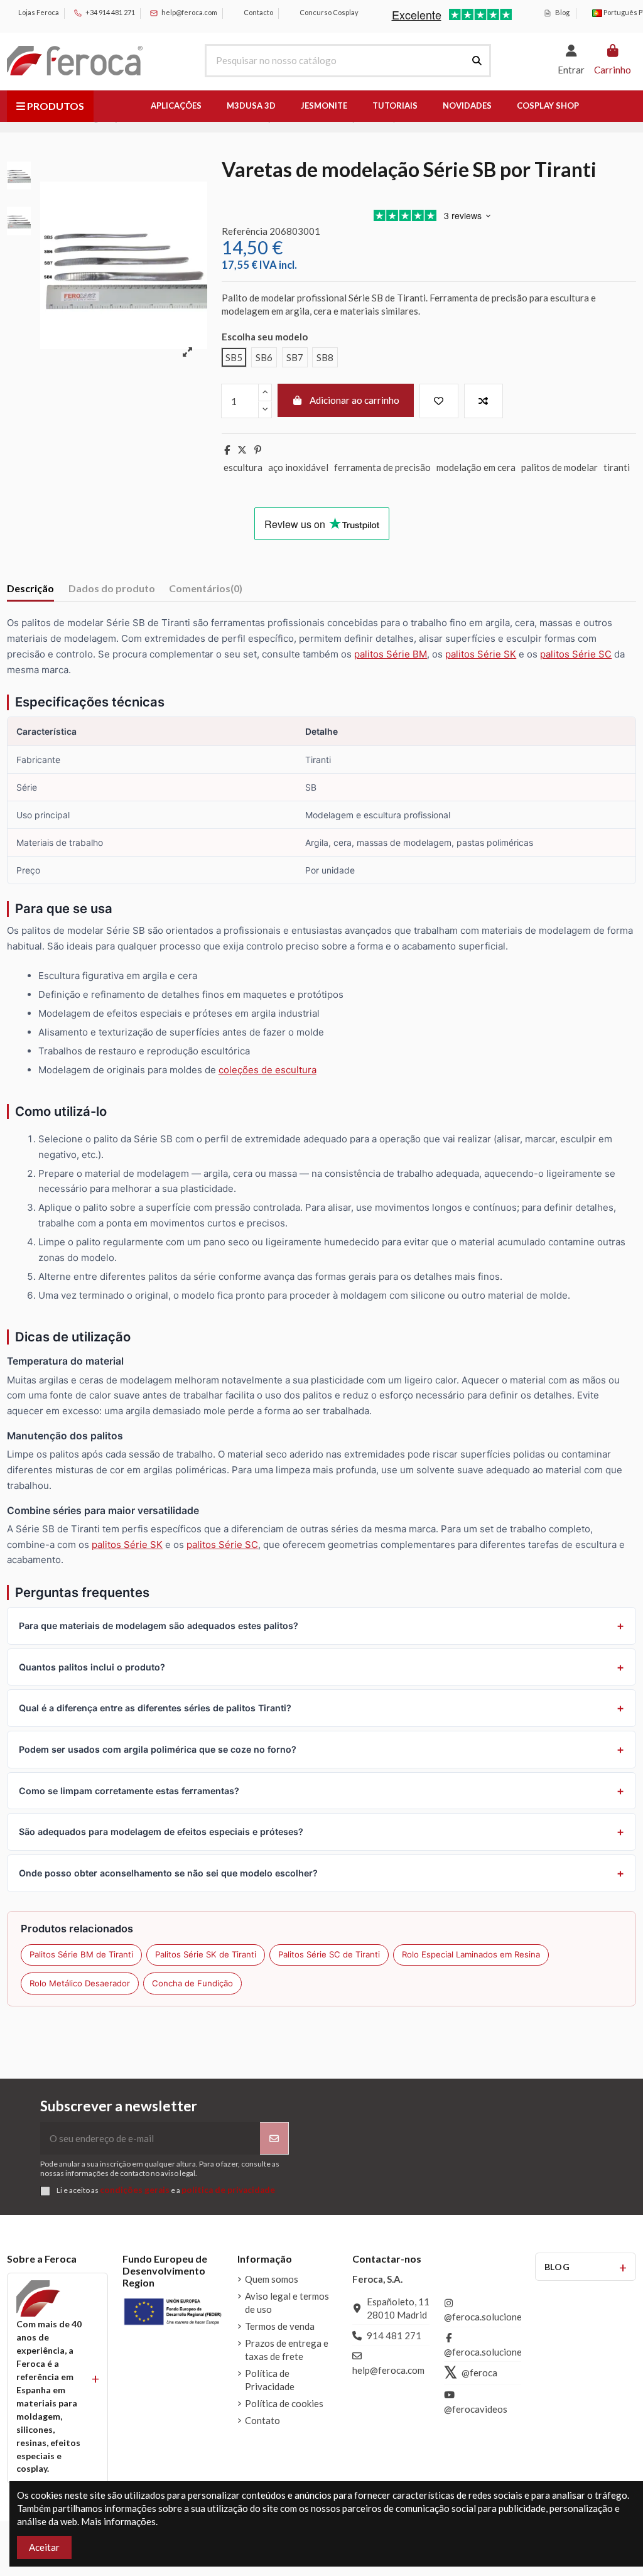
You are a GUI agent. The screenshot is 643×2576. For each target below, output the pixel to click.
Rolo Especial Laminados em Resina (471, 1954)
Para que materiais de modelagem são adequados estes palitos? (159, 1626)
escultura (243, 467)
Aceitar (44, 2547)
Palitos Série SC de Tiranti (329, 1954)
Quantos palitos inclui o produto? (92, 1667)
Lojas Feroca (38, 12)
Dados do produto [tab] (112, 588)
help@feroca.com (189, 12)
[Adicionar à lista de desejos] (439, 401)
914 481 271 (394, 2335)
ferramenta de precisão (382, 467)
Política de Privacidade (270, 2380)
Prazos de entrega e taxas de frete (287, 2350)
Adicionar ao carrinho (354, 400)
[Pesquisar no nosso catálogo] (477, 61)
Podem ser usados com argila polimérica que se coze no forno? (158, 1749)
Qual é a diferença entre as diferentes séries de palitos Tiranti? (155, 1708)
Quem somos (272, 2279)
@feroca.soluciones (485, 2317)
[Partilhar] (227, 450)
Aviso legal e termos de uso (287, 2303)
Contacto (258, 12)
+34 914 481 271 (110, 12)
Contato (262, 2420)
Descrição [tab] (30, 588)
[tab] (206, 591)
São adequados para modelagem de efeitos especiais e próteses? (161, 1832)
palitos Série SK (481, 654)
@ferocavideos (476, 2409)
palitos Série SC (576, 654)
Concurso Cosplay (328, 12)
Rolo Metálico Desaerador (80, 1983)
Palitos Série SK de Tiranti (206, 1954)
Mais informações (118, 2521)
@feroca (479, 2373)
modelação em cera (476, 467)
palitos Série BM (391, 654)
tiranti (617, 467)
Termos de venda (280, 2326)
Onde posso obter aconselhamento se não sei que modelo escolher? (168, 1873)
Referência (245, 231)
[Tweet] (242, 450)
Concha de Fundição (192, 1983)
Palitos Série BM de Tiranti (81, 1954)
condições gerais (135, 2190)
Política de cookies (284, 2403)
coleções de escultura (267, 1070)
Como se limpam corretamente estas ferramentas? (129, 1791)
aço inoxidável (298, 467)
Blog (562, 12)
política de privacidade (228, 2190)
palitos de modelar (559, 467)
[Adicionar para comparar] (484, 401)
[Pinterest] (258, 450)
